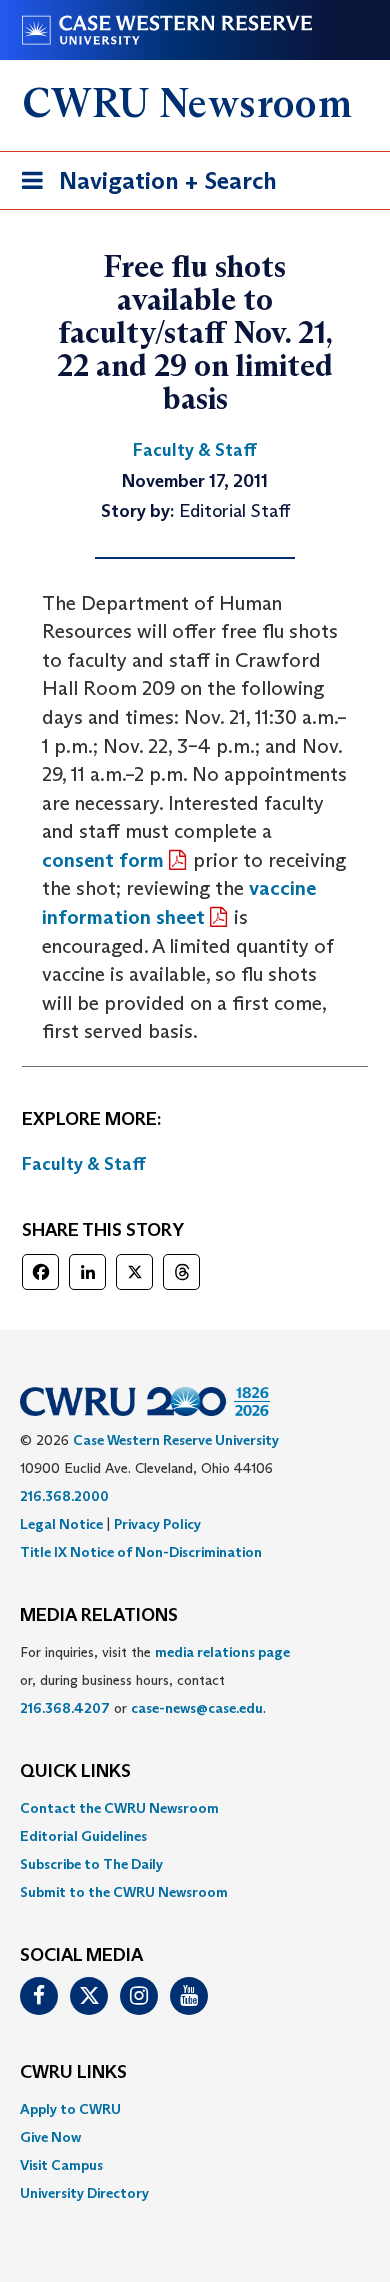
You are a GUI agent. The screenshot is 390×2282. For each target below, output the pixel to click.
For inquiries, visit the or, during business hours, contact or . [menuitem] (155, 1680)
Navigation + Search (143, 187)
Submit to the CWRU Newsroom (124, 1892)
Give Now (50, 2137)
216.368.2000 (64, 1496)
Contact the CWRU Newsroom (119, 1808)
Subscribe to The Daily (91, 1864)
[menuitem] (195, 1808)
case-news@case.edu (197, 1708)
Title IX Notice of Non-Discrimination (141, 1552)
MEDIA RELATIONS (99, 1616)
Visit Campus (61, 2165)
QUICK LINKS (75, 1772)
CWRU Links (73, 2073)
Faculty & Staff (84, 1164)
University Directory (84, 2193)
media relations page (222, 1652)
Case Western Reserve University (176, 1440)
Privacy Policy (157, 1524)
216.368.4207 (65, 1708)
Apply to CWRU (70, 2109)
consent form (103, 860)
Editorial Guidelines (83, 1836)
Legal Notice (61, 1524)
